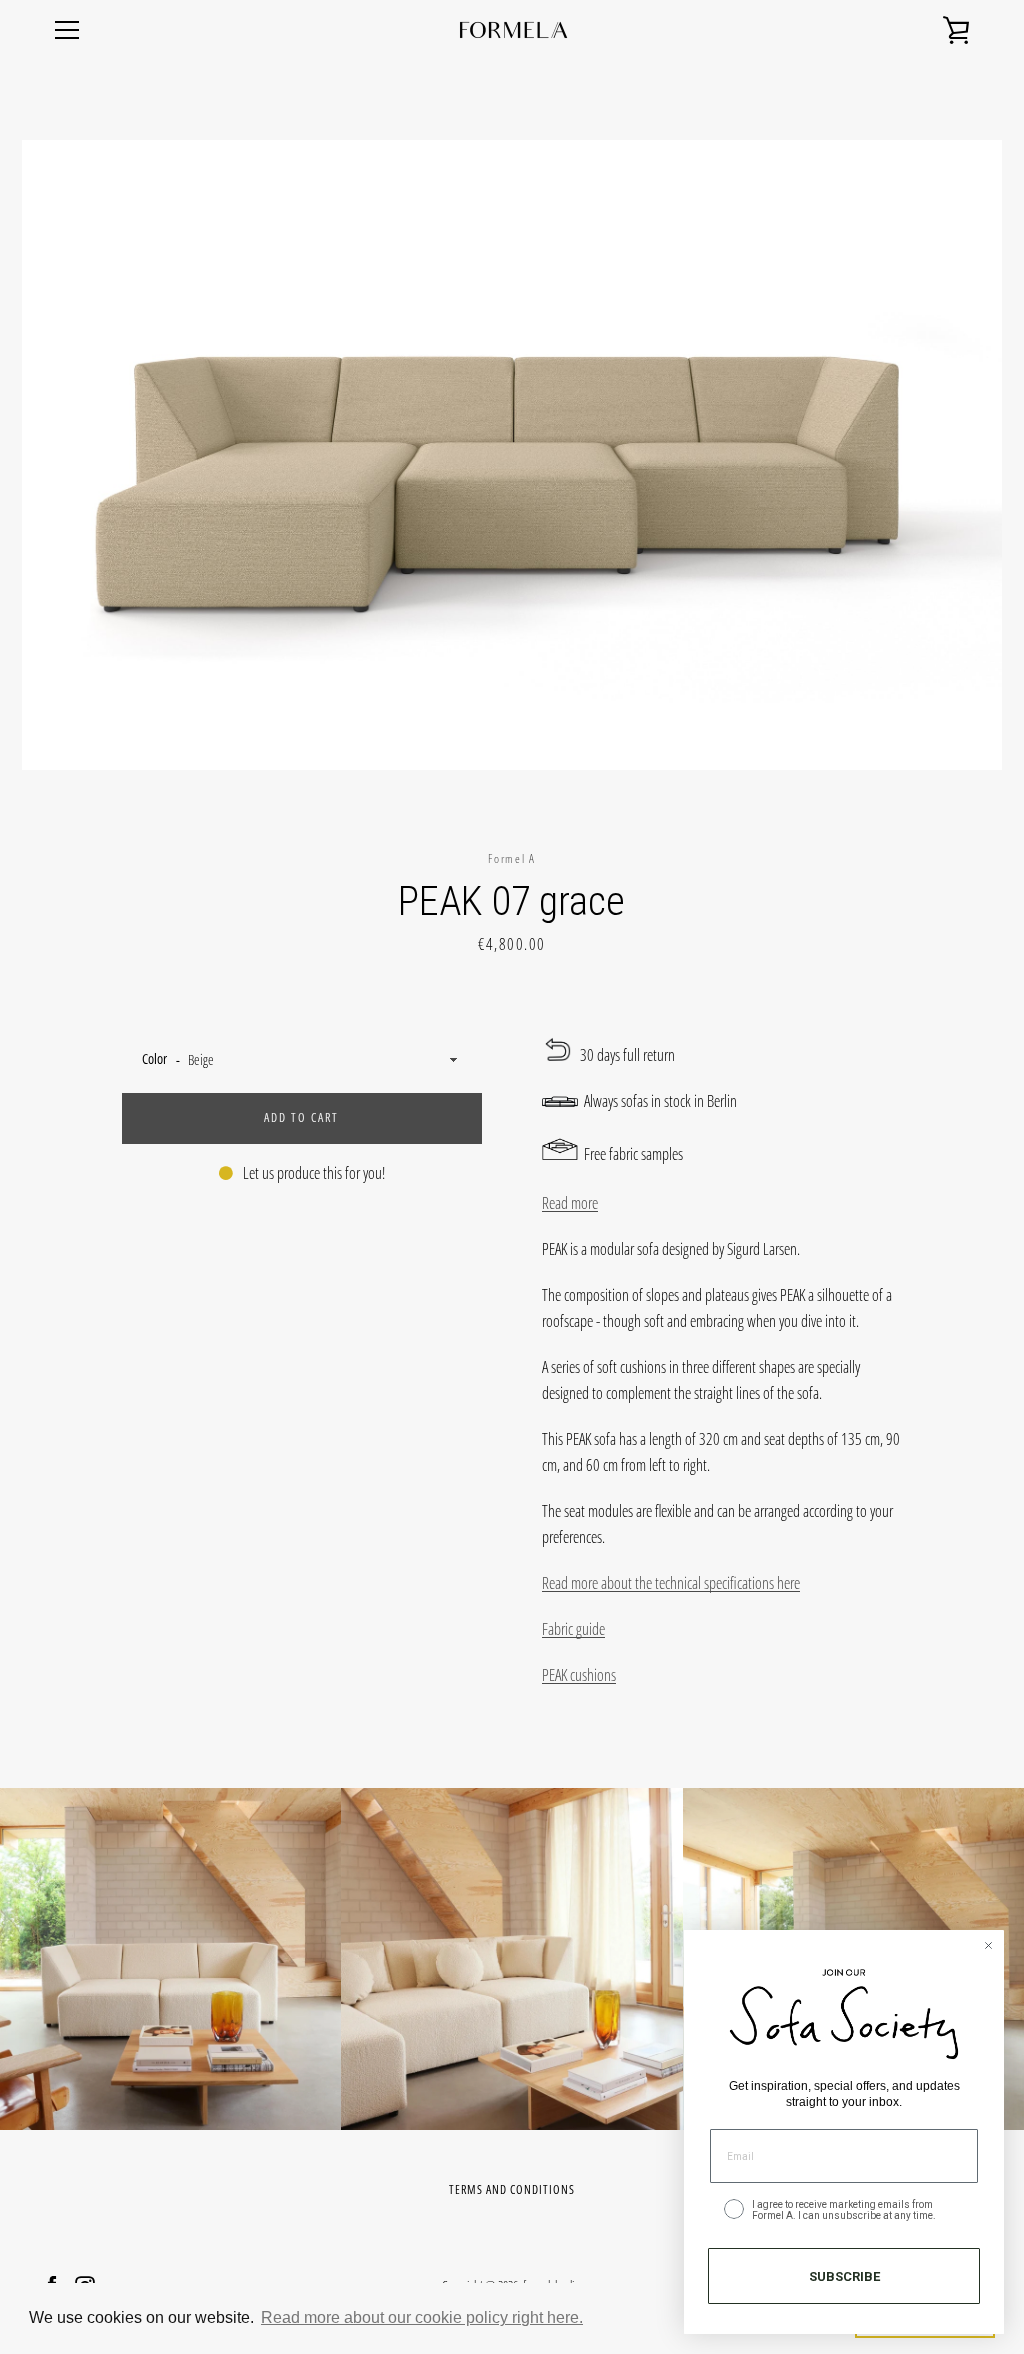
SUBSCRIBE (844, 2276)
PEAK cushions (579, 1675)
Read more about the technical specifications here (671, 1583)
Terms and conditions (512, 2189)
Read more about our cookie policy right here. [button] (422, 2317)
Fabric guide (573, 1629)
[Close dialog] (988, 1945)
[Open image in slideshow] (512, 455)
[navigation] (67, 30)
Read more (570, 1203)
